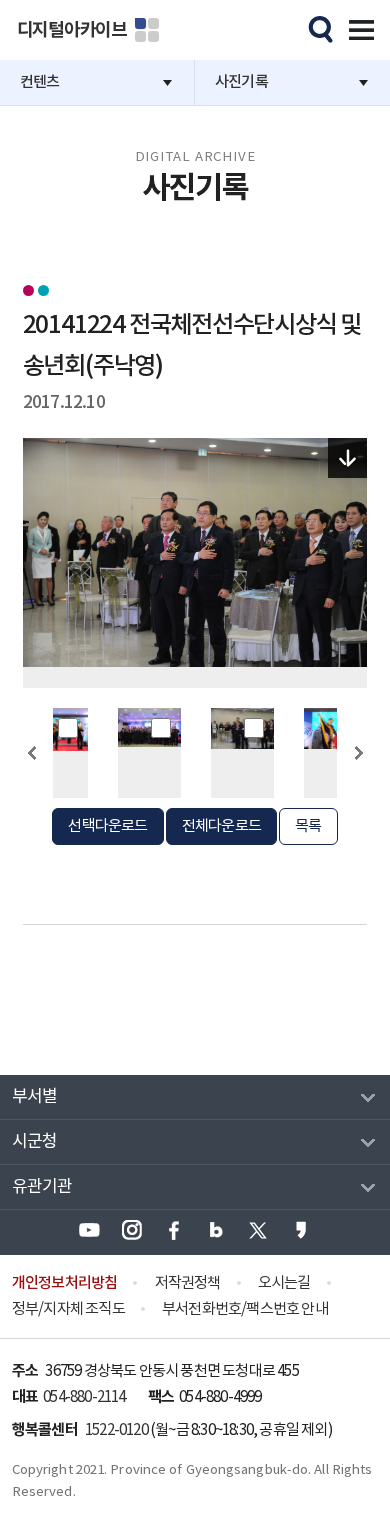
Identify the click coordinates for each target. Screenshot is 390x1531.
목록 (308, 826)
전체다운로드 (221, 826)
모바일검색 (318, 27)
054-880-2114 (84, 1397)
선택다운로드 (107, 826)
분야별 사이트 (147, 30)
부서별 (35, 1097)
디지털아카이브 (72, 30)
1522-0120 (116, 1430)
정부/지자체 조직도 (68, 1309)
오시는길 (284, 1283)
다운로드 (348, 458)
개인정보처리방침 (65, 1283)
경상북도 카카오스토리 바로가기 (301, 1230)
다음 (358, 789)
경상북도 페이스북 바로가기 (174, 1230)
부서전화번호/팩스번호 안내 (245, 1309)
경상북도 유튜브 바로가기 (89, 1230)
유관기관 (42, 1187)
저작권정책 (188, 1283)
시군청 (35, 1142)
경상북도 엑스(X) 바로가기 (258, 1230)
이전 (31, 789)
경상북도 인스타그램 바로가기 (132, 1230)
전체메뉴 (358, 27)
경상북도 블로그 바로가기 (216, 1230)
